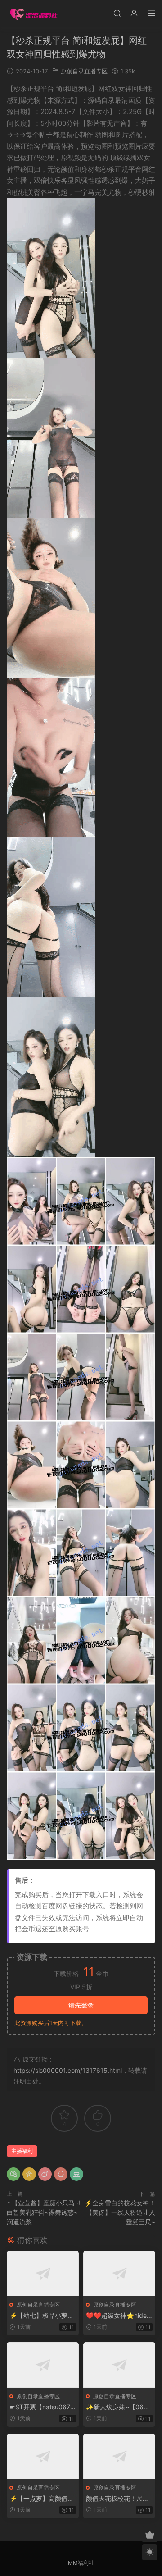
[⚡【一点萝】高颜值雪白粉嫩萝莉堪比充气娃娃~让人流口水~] (43, 2456)
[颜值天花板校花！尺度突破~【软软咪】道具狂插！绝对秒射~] (119, 2456)
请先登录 (81, 2005)
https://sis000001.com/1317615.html (68, 2070)
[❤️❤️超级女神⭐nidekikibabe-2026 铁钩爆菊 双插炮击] (119, 2273)
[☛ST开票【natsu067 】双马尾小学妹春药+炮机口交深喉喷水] (43, 2365)
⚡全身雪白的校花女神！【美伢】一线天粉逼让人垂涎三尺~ (120, 2212)
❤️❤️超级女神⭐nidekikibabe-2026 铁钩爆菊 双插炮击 (119, 2316)
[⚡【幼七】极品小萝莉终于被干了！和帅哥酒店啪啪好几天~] (43, 2273)
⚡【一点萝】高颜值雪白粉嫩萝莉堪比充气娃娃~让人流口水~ (42, 2499)
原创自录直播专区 (84, 71)
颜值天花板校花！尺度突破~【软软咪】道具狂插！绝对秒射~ (117, 2499)
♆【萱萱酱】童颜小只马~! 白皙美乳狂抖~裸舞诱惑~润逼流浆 (44, 2212)
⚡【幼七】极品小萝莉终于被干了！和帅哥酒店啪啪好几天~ (42, 2316)
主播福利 (22, 2151)
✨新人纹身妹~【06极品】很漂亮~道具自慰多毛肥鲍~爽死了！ (118, 2407)
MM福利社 (81, 2563)
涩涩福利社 (34, 14)
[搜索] (117, 13)
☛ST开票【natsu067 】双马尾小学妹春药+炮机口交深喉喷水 (40, 2407)
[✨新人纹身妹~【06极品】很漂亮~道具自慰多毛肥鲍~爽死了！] (119, 2365)
